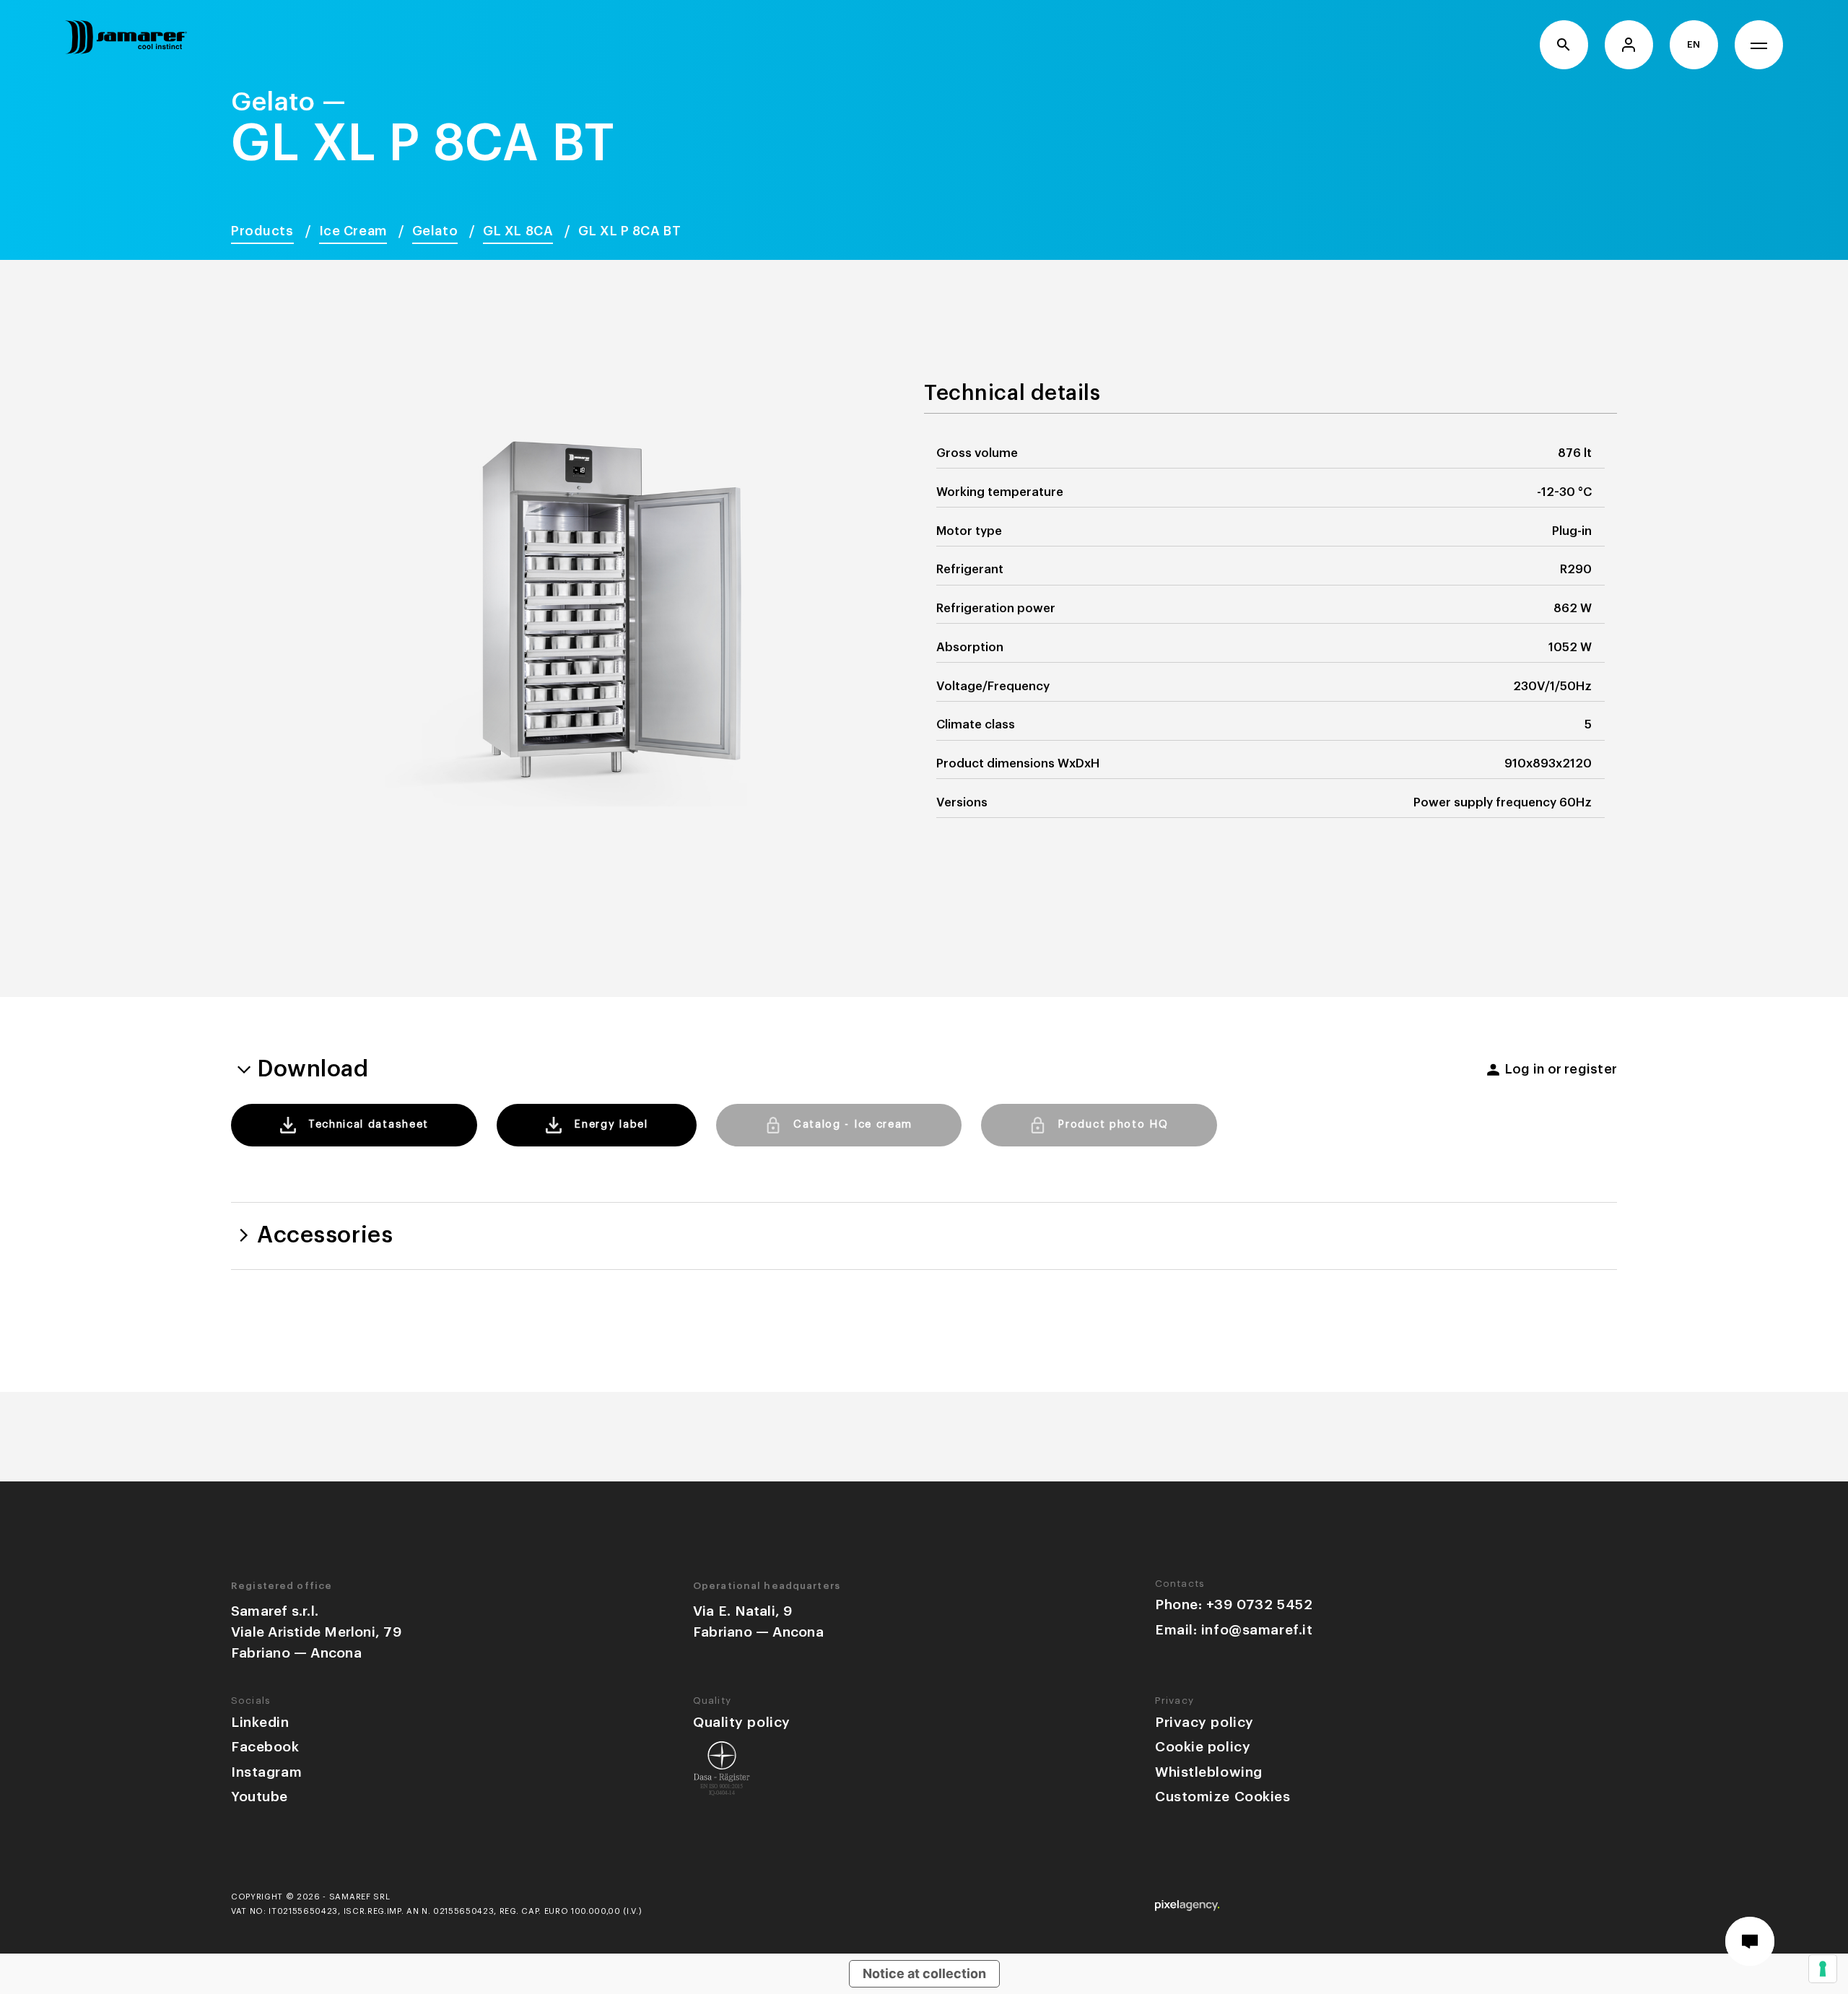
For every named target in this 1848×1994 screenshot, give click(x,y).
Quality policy (742, 1722)
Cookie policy (1203, 1747)
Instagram (266, 1772)
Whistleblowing (1209, 1772)
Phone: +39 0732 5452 (1234, 1605)
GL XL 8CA (518, 231)
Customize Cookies (1223, 1797)
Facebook (265, 1747)
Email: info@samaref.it (1234, 1630)
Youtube (260, 1797)
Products (262, 231)
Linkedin (260, 1722)
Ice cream (353, 231)
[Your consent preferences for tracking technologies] (1823, 1969)
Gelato (435, 231)
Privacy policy (1204, 1722)
